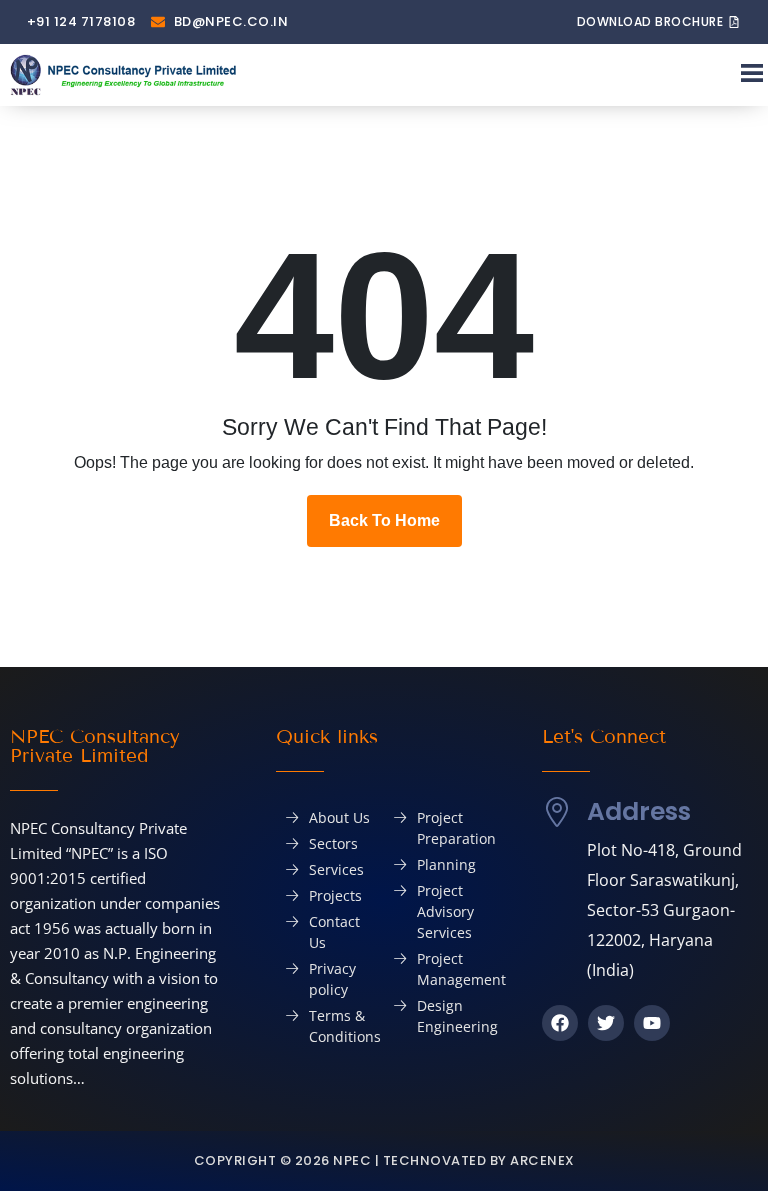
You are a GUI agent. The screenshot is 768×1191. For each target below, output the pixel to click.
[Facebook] (560, 1023)
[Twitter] (606, 1023)
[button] (751, 75)
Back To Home (384, 520)
